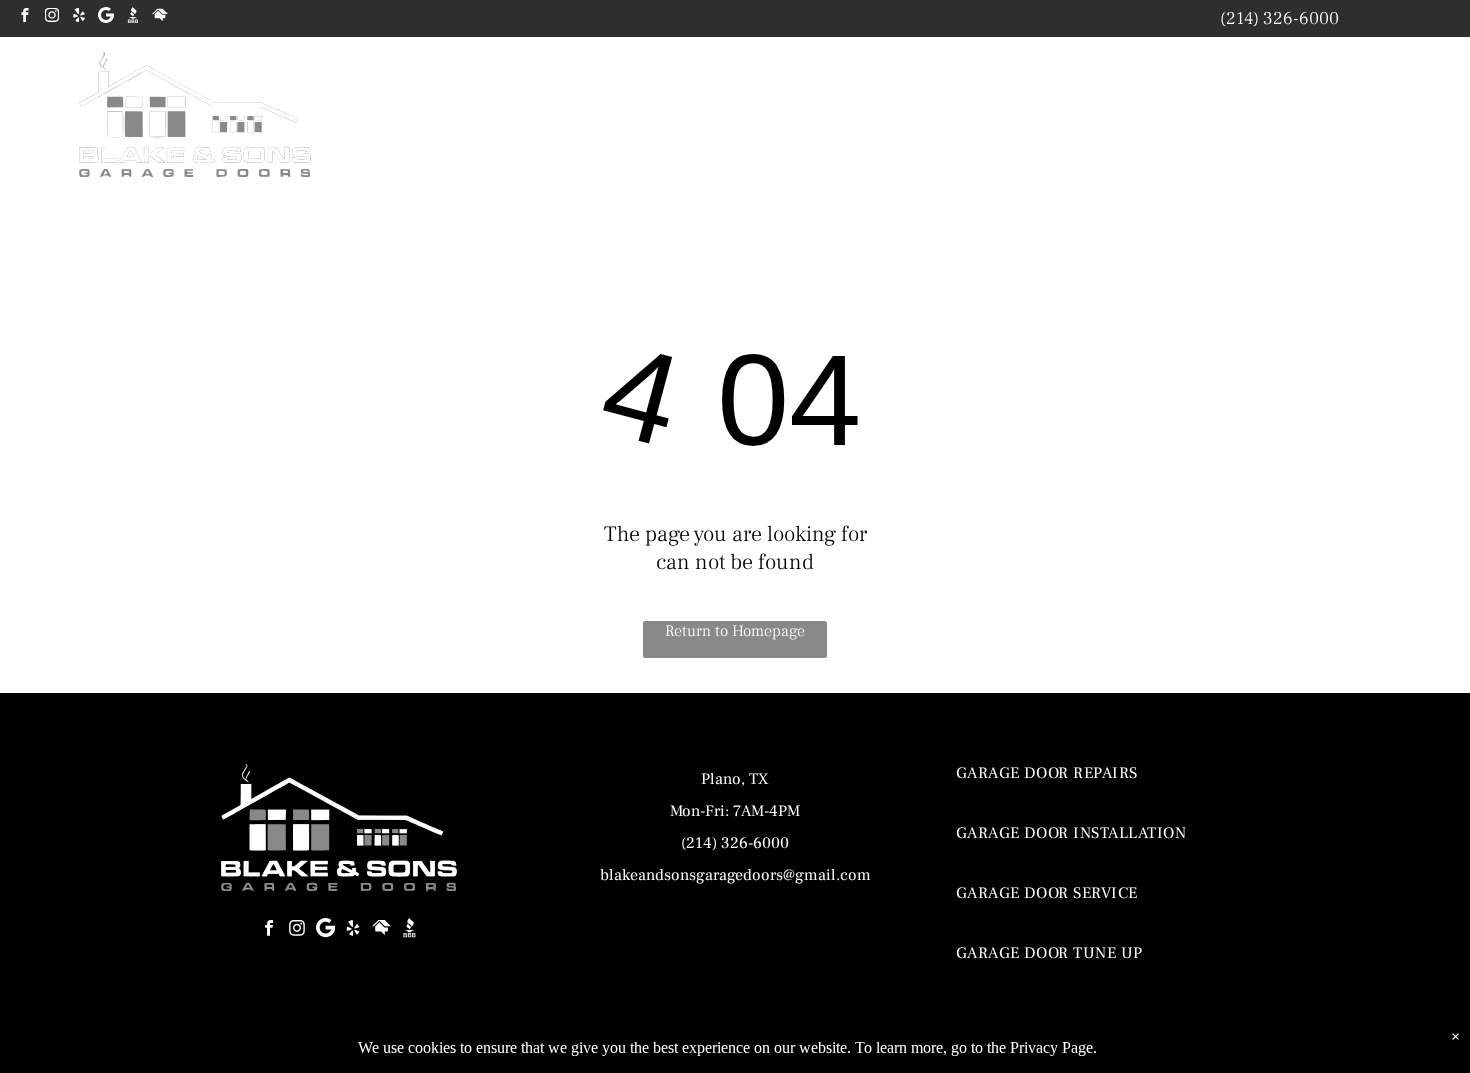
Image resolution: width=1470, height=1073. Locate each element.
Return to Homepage (735, 631)
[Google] (106, 17)
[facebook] (25, 17)
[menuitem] (795, 121)
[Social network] (133, 17)
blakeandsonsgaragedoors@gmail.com (735, 875)
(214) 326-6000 (1279, 18)
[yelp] (79, 17)
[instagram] (52, 17)
